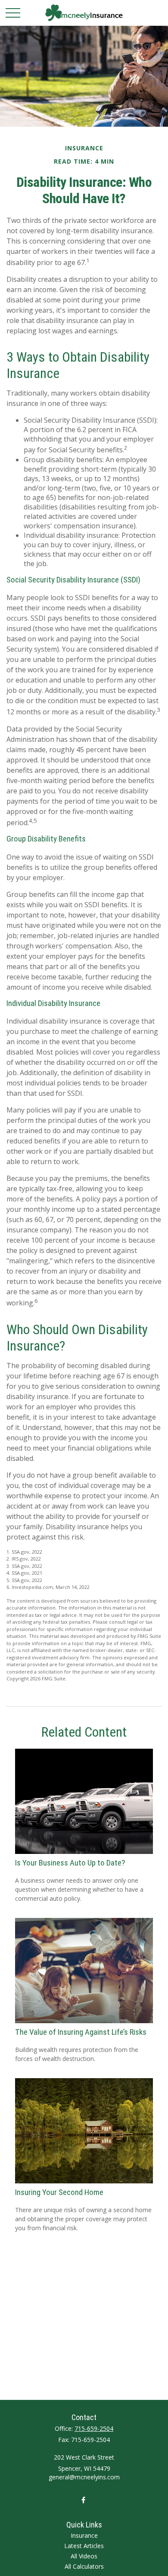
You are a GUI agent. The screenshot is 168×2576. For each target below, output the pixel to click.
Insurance (84, 2535)
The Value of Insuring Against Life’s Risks (81, 2032)
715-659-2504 (94, 2428)
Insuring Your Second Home (59, 2192)
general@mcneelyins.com (84, 2477)
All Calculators (84, 2566)
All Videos (84, 2556)
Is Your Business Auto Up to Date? (70, 1863)
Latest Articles (84, 2546)
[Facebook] (83, 2500)
